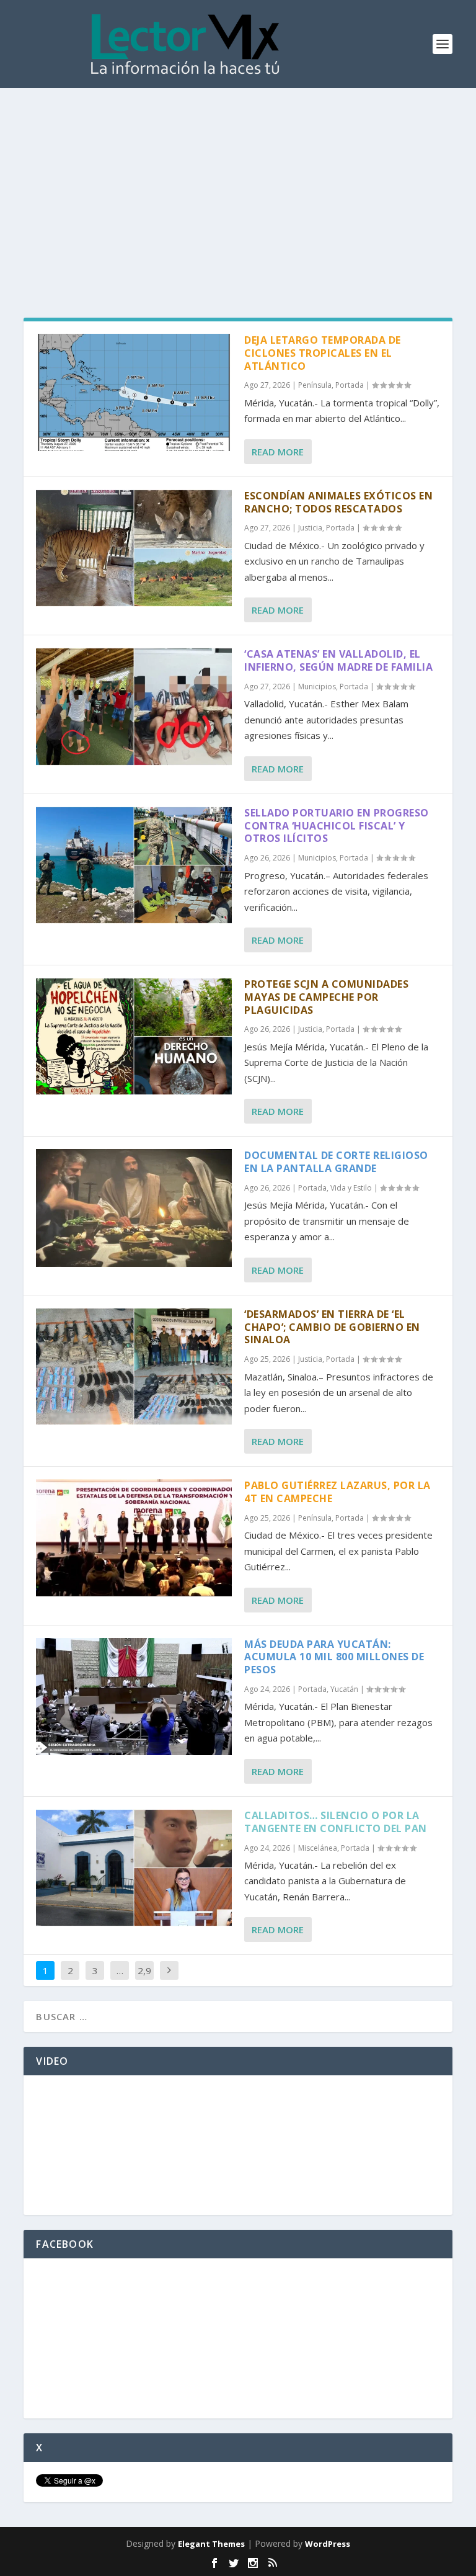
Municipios (317, 686)
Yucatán (344, 1689)
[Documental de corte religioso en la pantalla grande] (134, 1208)
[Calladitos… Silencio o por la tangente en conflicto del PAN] (134, 1868)
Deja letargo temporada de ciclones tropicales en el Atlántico (323, 353)
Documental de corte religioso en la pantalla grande (336, 1162)
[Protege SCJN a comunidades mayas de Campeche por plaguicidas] (134, 1036)
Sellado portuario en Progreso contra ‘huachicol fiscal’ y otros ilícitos (337, 826)
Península (315, 385)
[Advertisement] (238, 181)
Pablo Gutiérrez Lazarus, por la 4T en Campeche (337, 1492)
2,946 (144, 1980)
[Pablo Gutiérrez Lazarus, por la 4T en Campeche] (134, 1538)
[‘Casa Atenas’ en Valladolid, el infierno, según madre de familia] (134, 706)
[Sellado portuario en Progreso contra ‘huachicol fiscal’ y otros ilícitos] (134, 865)
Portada (350, 385)
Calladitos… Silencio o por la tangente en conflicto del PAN (336, 1822)
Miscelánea (318, 1848)
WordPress (328, 2544)
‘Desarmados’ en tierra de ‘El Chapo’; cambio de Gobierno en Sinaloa (332, 1327)
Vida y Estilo (351, 1188)
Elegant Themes (211, 2544)
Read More (278, 452)
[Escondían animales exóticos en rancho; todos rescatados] (134, 548)
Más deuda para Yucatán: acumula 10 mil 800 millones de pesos (334, 1657)
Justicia (310, 528)
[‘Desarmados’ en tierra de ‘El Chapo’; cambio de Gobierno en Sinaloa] (134, 1366)
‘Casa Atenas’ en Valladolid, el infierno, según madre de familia (338, 660)
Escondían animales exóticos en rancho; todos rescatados (338, 502)
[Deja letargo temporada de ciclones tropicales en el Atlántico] (134, 392)
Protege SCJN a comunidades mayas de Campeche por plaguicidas (326, 997)
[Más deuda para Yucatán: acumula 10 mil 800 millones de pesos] (134, 1697)
